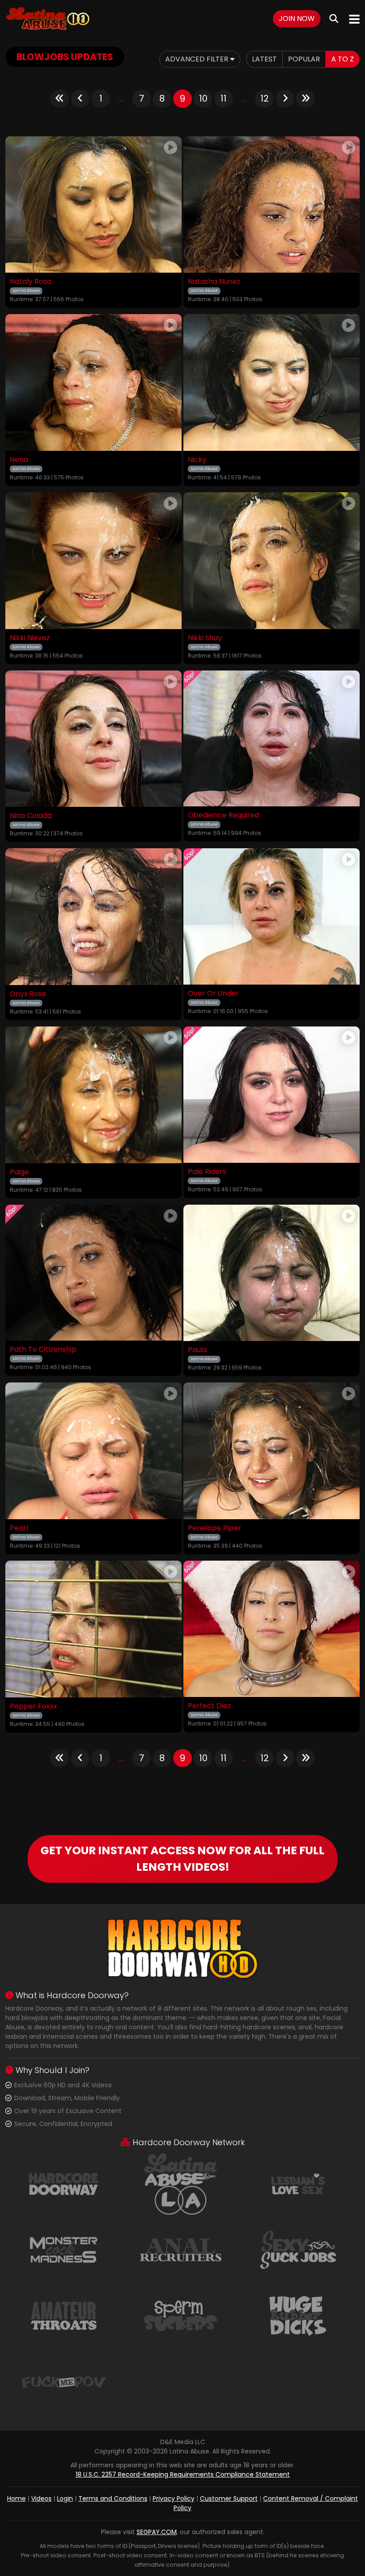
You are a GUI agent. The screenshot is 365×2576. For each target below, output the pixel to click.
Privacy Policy (174, 2498)
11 (223, 98)
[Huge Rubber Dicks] (298, 2315)
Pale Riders (207, 1172)
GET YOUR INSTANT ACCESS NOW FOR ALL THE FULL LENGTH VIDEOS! (182, 1859)
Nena (19, 460)
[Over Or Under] (272, 916)
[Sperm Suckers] (181, 2315)
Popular (304, 59)
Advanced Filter (198, 59)
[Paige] (93, 1095)
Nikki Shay (205, 638)
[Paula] (272, 1273)
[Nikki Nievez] (93, 561)
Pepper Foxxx (33, 1706)
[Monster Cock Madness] (64, 2249)
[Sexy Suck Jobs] (298, 2249)
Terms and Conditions (113, 2498)
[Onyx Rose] (93, 917)
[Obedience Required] (272, 739)
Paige (19, 1172)
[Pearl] (93, 1451)
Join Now (297, 18)
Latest (264, 59)
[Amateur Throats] (64, 2315)
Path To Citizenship (43, 1349)
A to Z (343, 59)
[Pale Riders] (272, 1095)
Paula (197, 1350)
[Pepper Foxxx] (93, 1629)
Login (65, 2498)
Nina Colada (31, 816)
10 (203, 98)
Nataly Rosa (30, 282)
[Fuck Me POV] (64, 2381)
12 (265, 98)
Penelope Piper (215, 1528)
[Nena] (93, 382)
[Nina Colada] (93, 739)
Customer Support (229, 2498)
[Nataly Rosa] (93, 205)
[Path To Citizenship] (93, 1273)
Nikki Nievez (30, 638)
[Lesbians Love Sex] (298, 2183)
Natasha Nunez (214, 282)
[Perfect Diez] (272, 1629)
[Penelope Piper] (272, 1451)
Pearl (19, 1528)
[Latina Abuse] (48, 19)
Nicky (197, 460)
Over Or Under (213, 994)
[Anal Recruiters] (181, 2249)
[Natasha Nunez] (272, 205)
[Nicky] (272, 382)
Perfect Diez (209, 1706)
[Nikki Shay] (272, 561)
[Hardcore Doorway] (64, 2183)
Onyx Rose (28, 994)
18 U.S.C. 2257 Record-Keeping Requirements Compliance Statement (183, 2474)
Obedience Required (223, 815)
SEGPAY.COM (157, 2532)
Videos (41, 2498)
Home (16, 2498)
